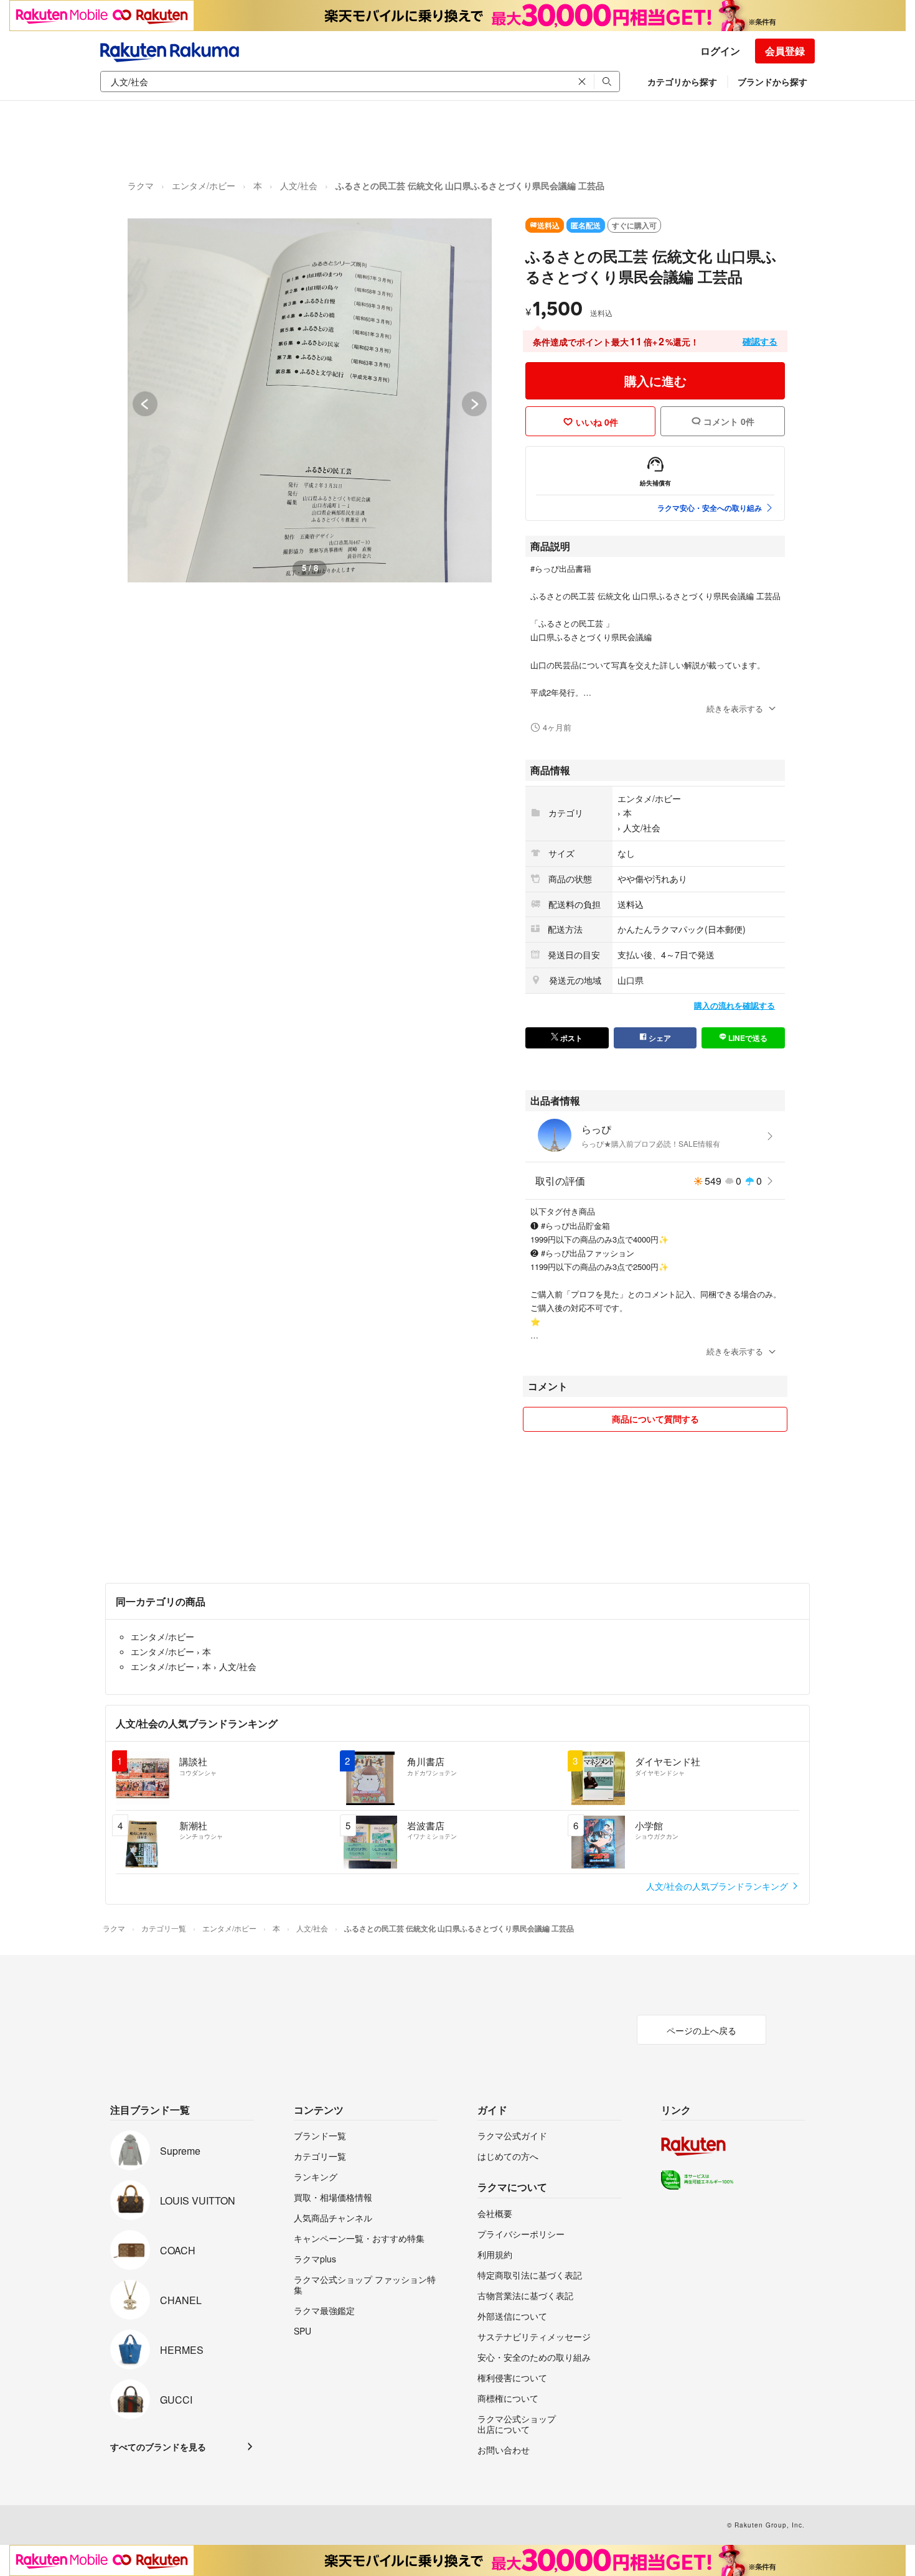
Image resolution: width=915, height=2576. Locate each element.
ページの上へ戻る (701, 2030)
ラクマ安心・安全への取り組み (710, 508)
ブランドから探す (772, 82)
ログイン (720, 51)
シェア (659, 1038)
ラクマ (141, 185)
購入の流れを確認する (734, 1005)
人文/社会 (299, 185)
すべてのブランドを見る (158, 2447)
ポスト (570, 1038)
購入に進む (655, 380)
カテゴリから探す (682, 82)
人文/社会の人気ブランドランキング (718, 1886)
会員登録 (785, 51)
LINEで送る (747, 1038)
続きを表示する (735, 708)
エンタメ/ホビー (204, 185)
